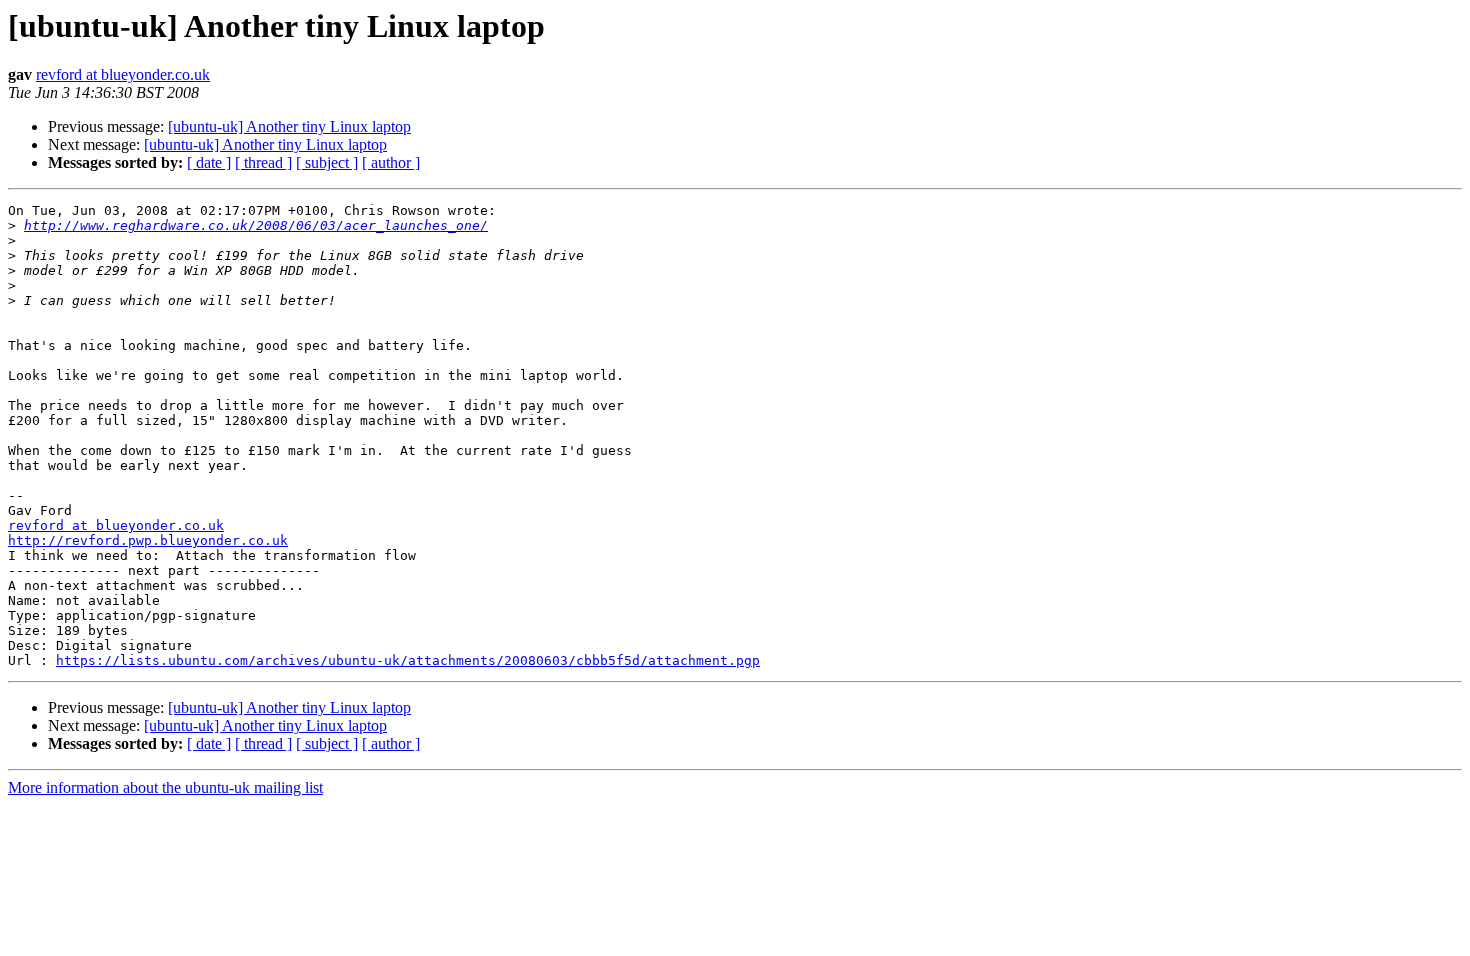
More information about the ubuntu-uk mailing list (165, 787)
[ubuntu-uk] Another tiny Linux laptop (289, 126)
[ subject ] (327, 162)
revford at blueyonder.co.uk (123, 74)
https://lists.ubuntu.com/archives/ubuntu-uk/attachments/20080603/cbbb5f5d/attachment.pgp (408, 660)
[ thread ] (263, 162)
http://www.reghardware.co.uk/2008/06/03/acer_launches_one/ (256, 225)
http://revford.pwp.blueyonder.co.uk (148, 540)
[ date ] (209, 162)
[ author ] (391, 162)
